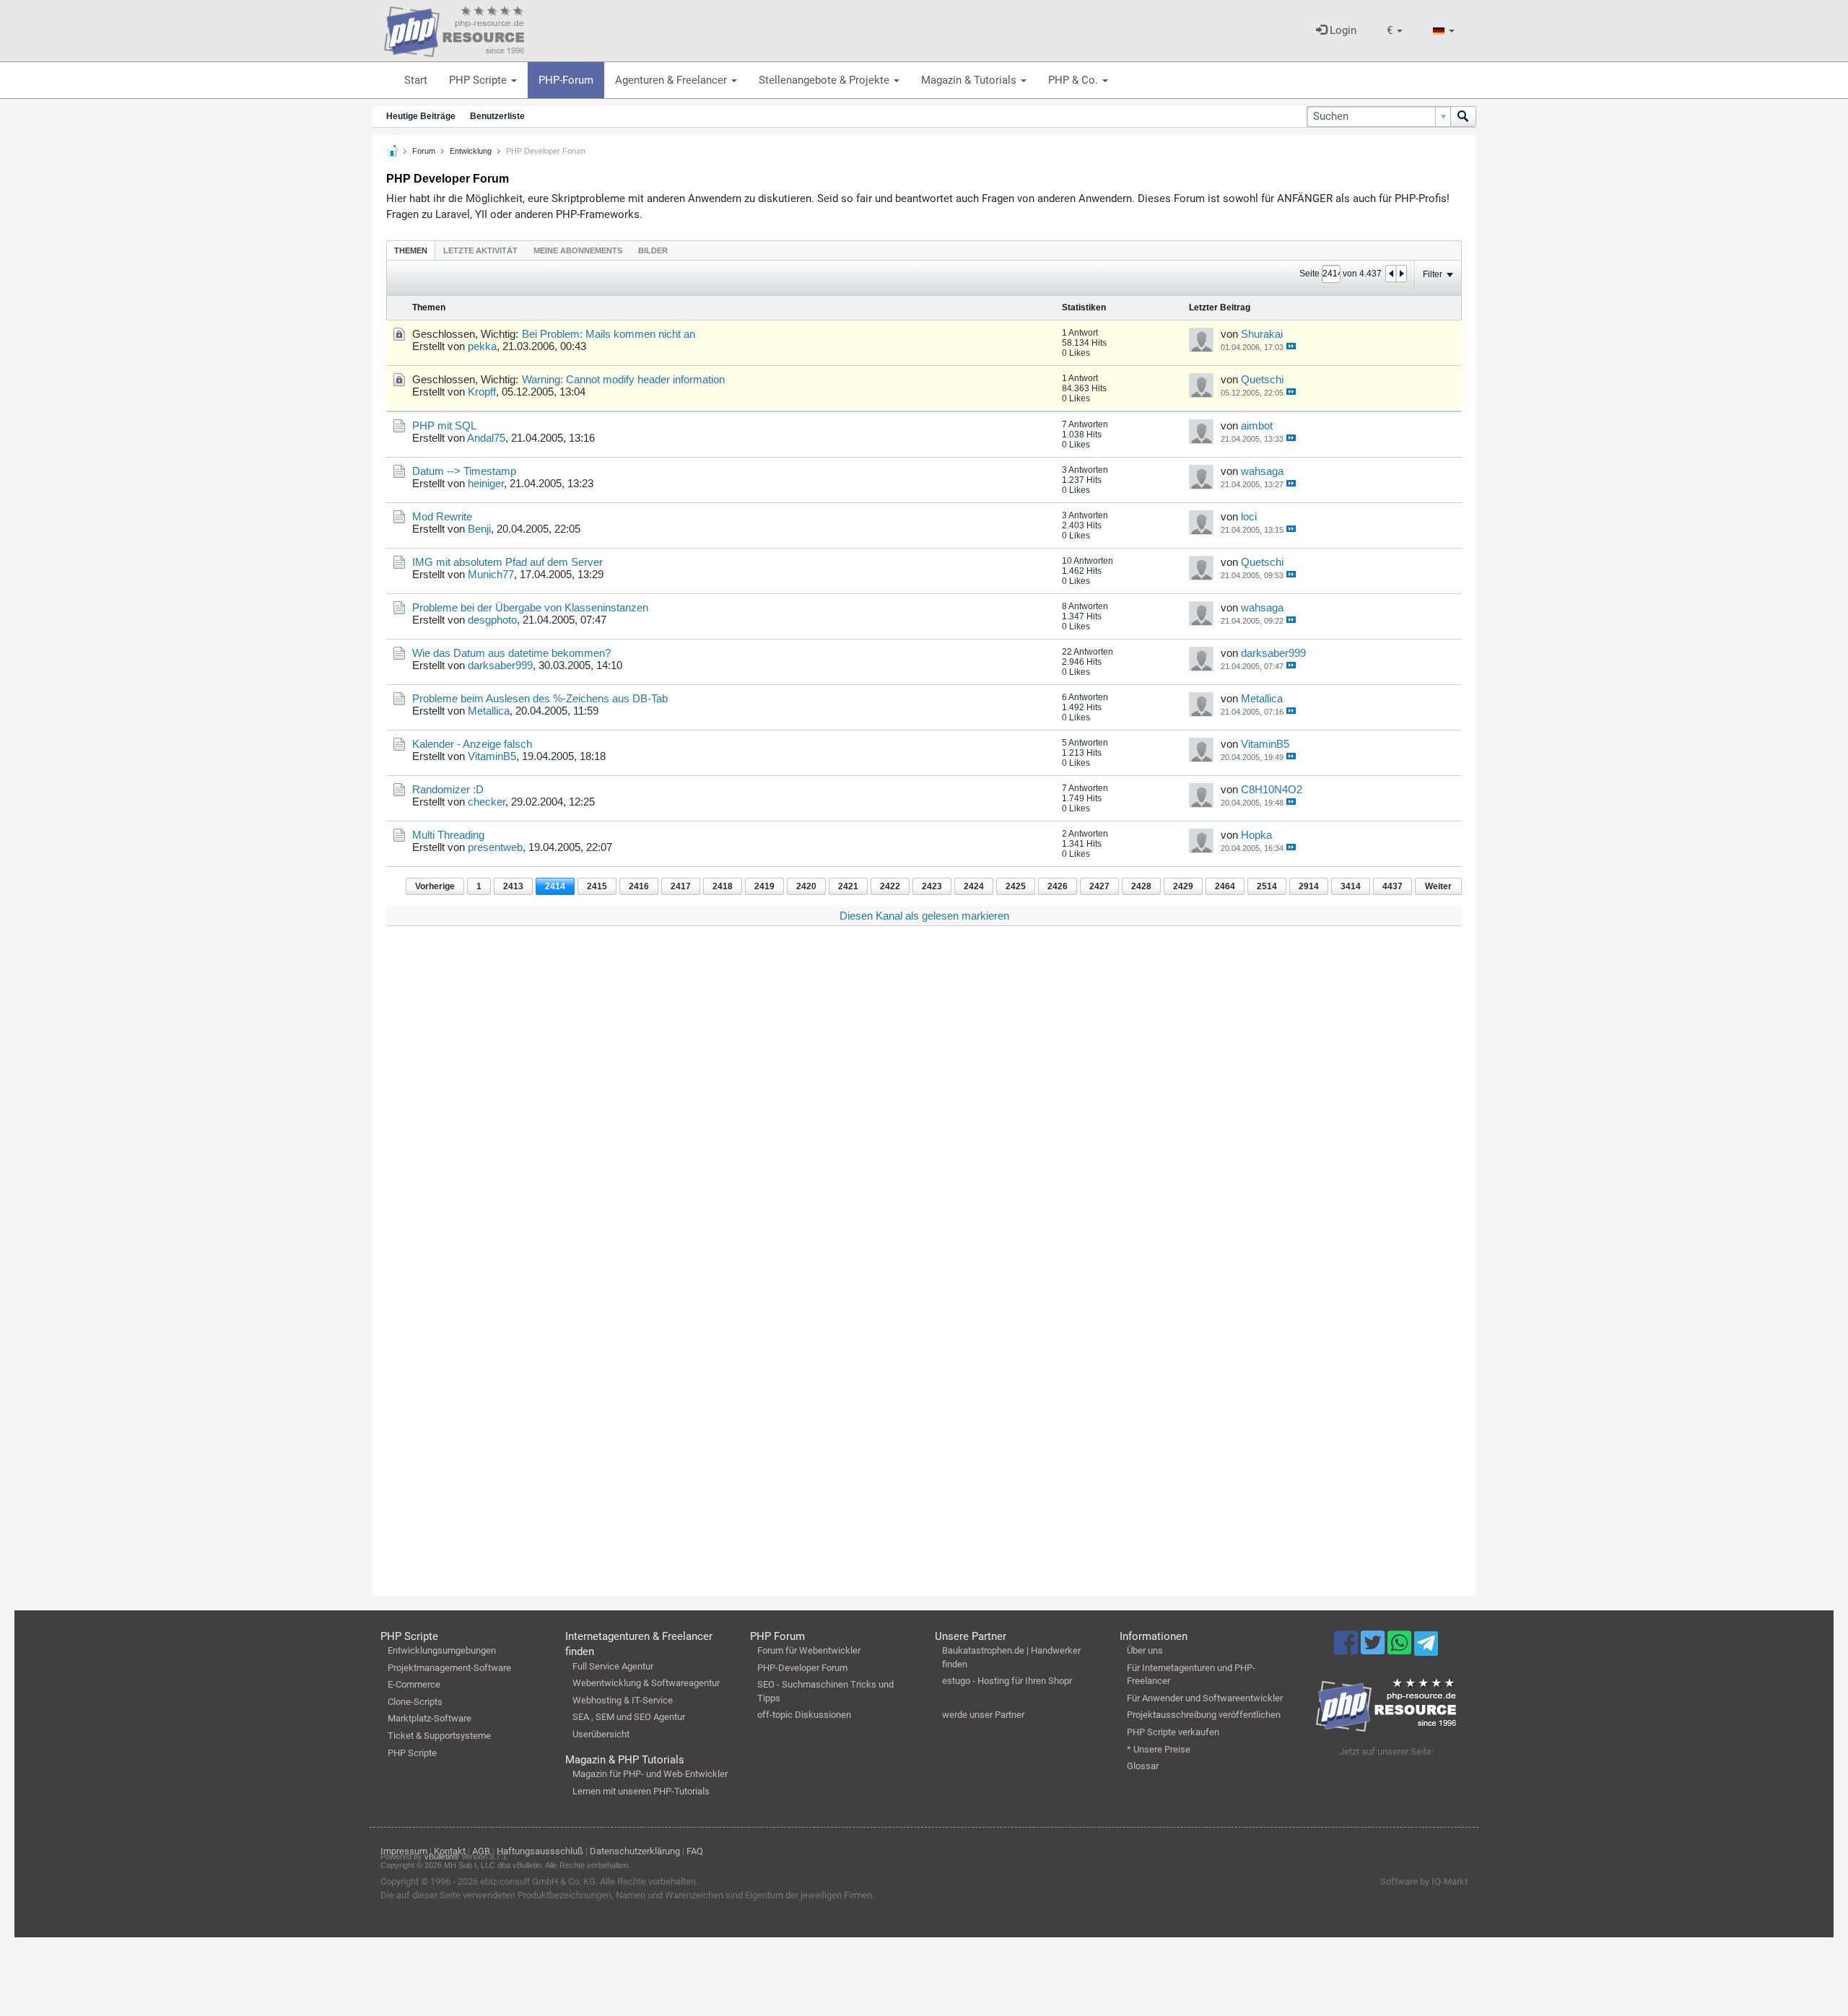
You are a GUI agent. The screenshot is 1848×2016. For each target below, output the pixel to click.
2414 (555, 886)
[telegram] (1426, 1647)
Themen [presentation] (411, 250)
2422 (890, 886)
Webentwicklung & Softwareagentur (646, 1683)
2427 (1099, 886)
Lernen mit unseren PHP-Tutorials (641, 1791)
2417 (681, 886)
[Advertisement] (819, 1154)
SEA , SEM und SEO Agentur (629, 1717)
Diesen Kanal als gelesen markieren (924, 916)
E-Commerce (414, 1684)
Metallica (489, 711)
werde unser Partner (983, 1715)
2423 (932, 886)
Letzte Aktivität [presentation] (480, 250)
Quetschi (1262, 379)
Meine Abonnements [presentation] (578, 250)
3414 (1351, 886)
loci (1249, 516)
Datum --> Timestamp (464, 471)
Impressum (404, 1851)
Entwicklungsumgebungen (442, 1650)
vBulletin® (442, 1856)
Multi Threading (448, 835)
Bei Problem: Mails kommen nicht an (609, 334)
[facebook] (1347, 1649)
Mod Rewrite (442, 516)
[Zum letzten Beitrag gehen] (1291, 346)
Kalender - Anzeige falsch (472, 744)
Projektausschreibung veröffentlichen (1204, 1715)
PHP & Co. (1075, 80)
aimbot (1257, 426)
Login (1342, 30)
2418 (723, 886)
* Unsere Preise (1159, 1749)
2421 (848, 886)
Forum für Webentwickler (809, 1650)
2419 (764, 886)
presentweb (495, 847)
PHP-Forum (566, 80)
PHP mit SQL (444, 426)
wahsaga (1262, 471)
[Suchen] (1463, 117)
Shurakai (1262, 334)
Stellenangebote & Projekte (825, 80)
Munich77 (491, 574)
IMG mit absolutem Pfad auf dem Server (507, 562)
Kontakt (450, 1851)
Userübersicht (601, 1734)
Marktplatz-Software (430, 1718)
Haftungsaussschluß (540, 1851)
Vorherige (435, 886)
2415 (597, 886)
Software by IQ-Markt (1424, 1881)
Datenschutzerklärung (635, 1851)
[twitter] (1374, 1649)
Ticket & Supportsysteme (439, 1736)
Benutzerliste (497, 116)
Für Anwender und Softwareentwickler (1205, 1698)
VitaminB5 (492, 756)
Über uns (1145, 1650)
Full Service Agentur (613, 1666)
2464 (1225, 886)
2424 (974, 886)
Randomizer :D (448, 789)
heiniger (486, 483)
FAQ (695, 1851)
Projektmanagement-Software (449, 1668)
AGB (481, 1851)
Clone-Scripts (415, 1702)
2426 (1058, 886)
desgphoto (492, 620)
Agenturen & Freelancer (672, 80)
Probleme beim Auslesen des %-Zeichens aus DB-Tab (540, 698)
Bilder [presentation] (653, 250)
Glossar (1143, 1766)
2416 (639, 886)
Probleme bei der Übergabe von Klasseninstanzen (530, 607)
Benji (479, 529)
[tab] (411, 250)
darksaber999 (500, 665)
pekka (482, 346)
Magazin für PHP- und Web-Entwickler (650, 1774)
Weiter (1438, 886)
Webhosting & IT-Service (623, 1700)
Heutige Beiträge (421, 116)
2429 (1183, 886)
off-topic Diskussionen (804, 1715)
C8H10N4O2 (1272, 789)
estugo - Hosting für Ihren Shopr (1007, 1681)
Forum (424, 151)
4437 (1392, 886)
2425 (1016, 886)
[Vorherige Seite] (1391, 274)
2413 (513, 886)
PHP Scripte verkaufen (1173, 1732)
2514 (1267, 886)
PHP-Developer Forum (802, 1668)
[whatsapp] (1401, 1649)
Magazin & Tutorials (970, 80)
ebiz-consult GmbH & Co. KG (538, 1881)
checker (487, 802)
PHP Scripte (479, 80)
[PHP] (454, 29)
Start (416, 80)
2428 (1141, 886)
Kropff (482, 392)
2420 (806, 886)
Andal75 (486, 438)
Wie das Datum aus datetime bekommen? (511, 653)
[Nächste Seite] (1401, 274)
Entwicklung (471, 151)
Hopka (1256, 835)
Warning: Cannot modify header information (623, 379)
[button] (1395, 31)
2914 (1309, 886)
